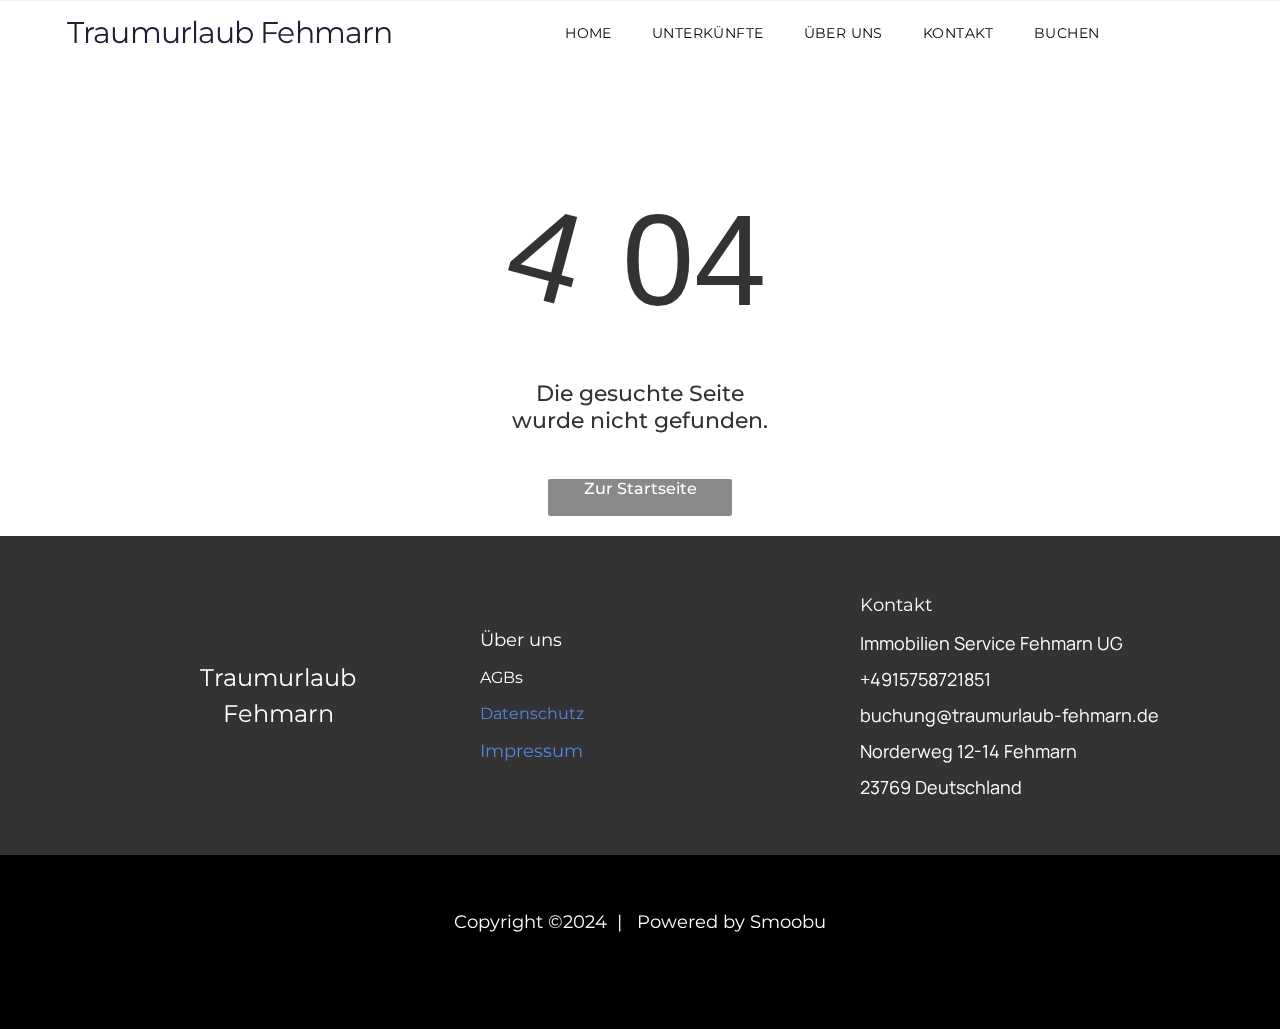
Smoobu (788, 922)
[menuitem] (588, 33)
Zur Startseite (640, 488)
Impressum (531, 751)
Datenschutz (532, 713)
